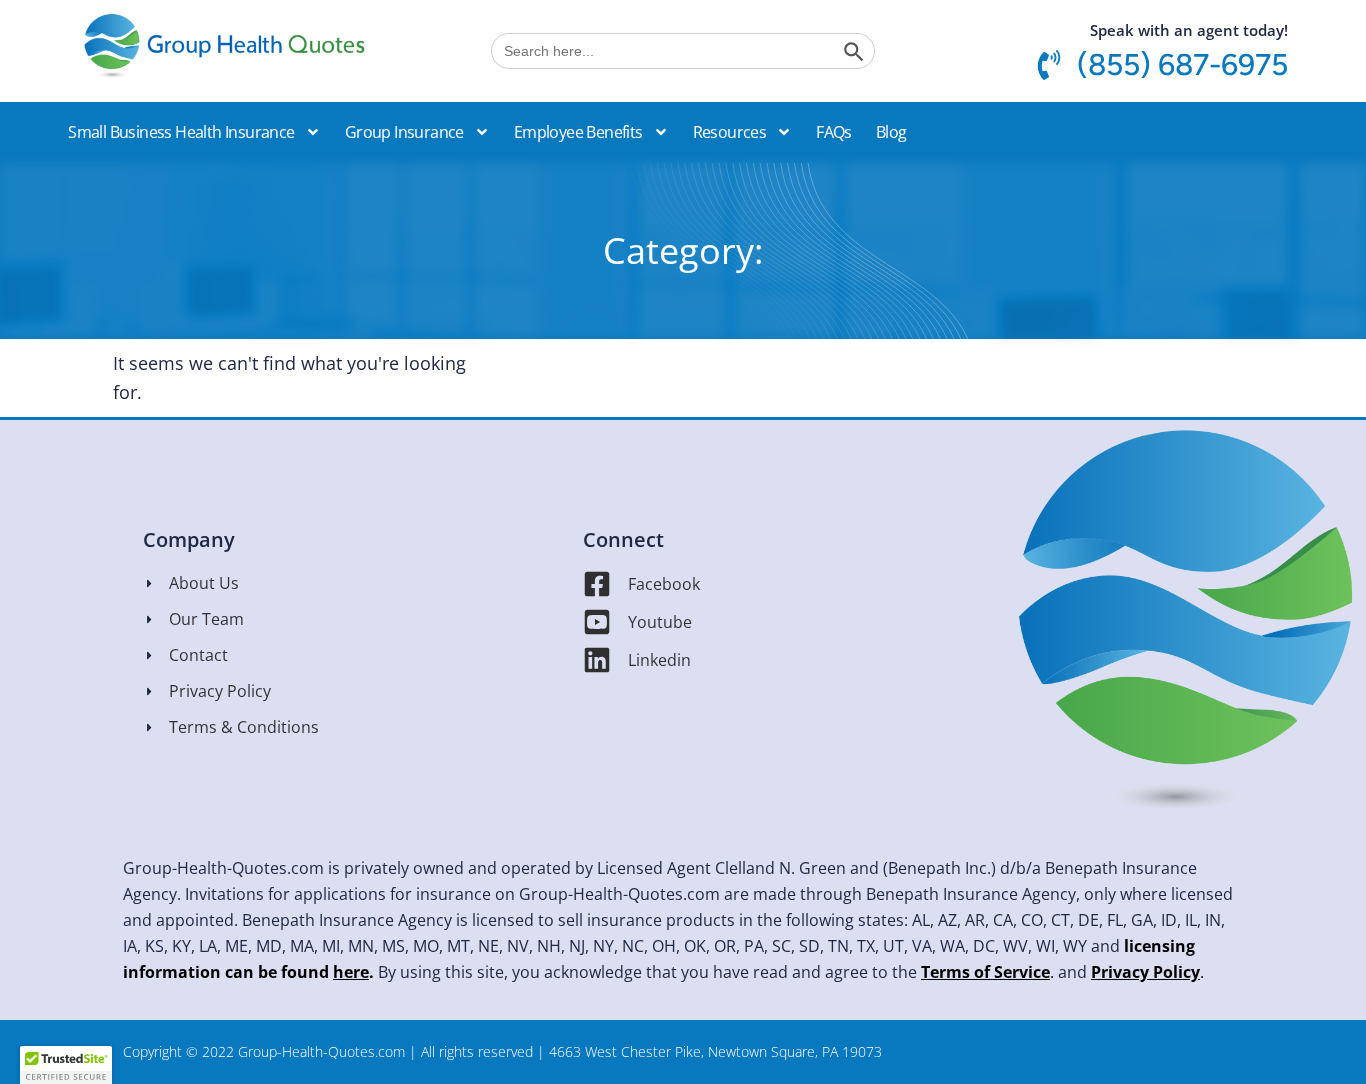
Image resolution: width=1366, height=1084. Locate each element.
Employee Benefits (578, 132)
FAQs (834, 132)
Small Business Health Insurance (181, 132)
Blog (891, 132)
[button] (951, 115)
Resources (730, 132)
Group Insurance (404, 132)
